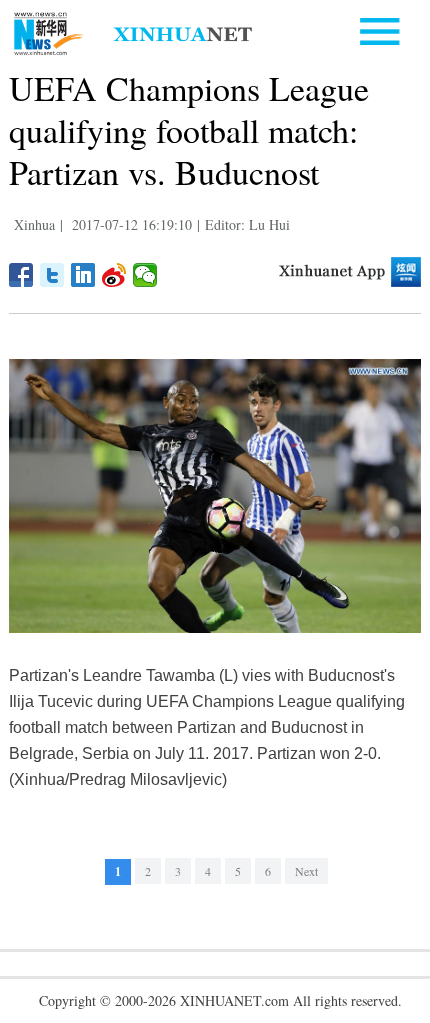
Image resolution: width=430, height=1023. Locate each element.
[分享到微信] (145, 275)
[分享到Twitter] (52, 275)
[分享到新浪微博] (114, 275)
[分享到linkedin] (83, 275)
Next (306, 871)
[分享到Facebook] (21, 275)
